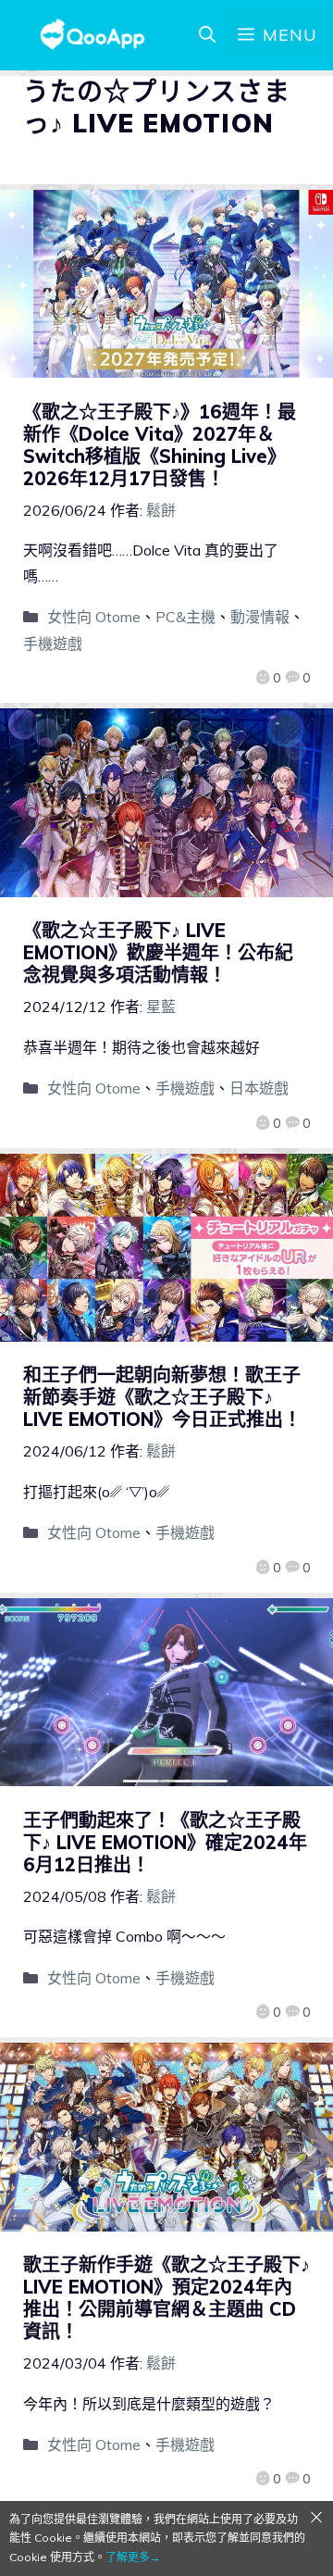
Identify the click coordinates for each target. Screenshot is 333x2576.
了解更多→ (133, 2557)
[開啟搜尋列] (207, 35)
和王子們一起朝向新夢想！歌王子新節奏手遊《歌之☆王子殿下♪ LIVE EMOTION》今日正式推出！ (162, 1397)
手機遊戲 (53, 644)
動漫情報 (260, 617)
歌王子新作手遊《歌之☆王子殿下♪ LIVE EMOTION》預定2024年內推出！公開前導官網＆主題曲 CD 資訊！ (166, 2298)
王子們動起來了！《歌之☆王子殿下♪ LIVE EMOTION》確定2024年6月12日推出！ (165, 1842)
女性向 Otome (94, 617)
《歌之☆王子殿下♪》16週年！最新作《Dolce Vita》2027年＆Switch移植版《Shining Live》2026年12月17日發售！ (160, 445)
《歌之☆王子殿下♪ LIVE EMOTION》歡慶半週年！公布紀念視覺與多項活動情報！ (158, 952)
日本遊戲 (259, 1088)
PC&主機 (185, 617)
